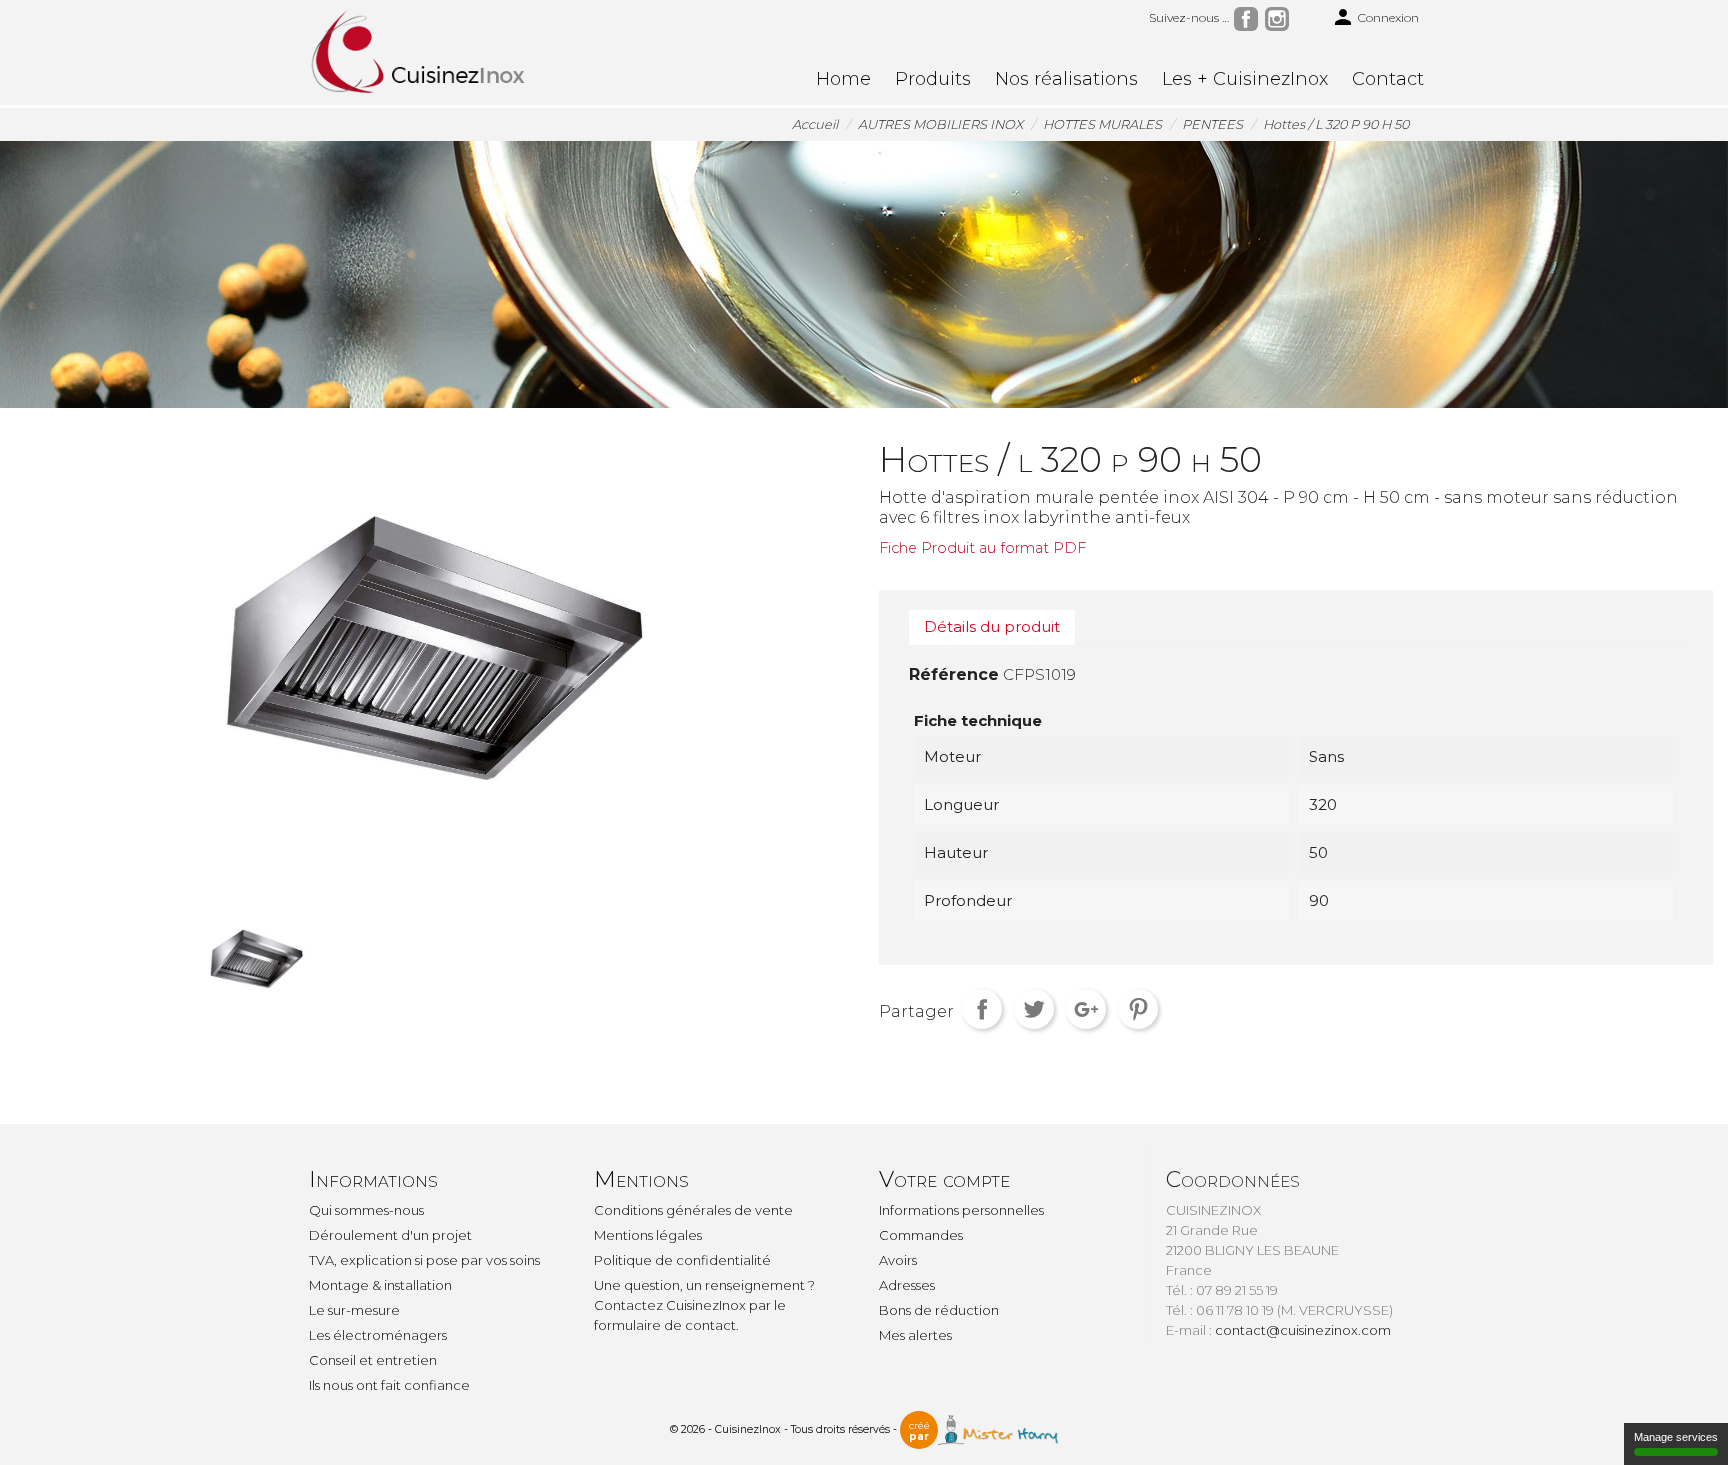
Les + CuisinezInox (1245, 79)
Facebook (1246, 19)
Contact (1388, 79)
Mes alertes (915, 1335)
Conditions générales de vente (693, 1210)
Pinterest (1138, 1009)
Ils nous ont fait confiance (389, 1385)
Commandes (921, 1235)
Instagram (1277, 19)
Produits (933, 79)
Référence (954, 674)
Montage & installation (380, 1285)
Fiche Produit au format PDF (982, 548)
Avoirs (898, 1260)
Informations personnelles (961, 1210)
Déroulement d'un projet (390, 1235)
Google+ (1086, 1009)
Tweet (1034, 1009)
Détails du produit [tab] (992, 626)
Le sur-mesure (354, 1310)
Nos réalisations (1066, 79)
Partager (982, 1009)
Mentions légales (648, 1235)
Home (843, 79)
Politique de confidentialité (682, 1260)
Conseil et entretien (373, 1360)
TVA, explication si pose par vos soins (424, 1260)
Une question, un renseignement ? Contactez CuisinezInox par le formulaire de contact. (704, 1305)
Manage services (1676, 1437)
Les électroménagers (378, 1335)
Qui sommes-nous (366, 1210)
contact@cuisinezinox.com (1303, 1330)
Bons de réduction (939, 1310)
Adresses (907, 1285)
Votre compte (944, 1179)
